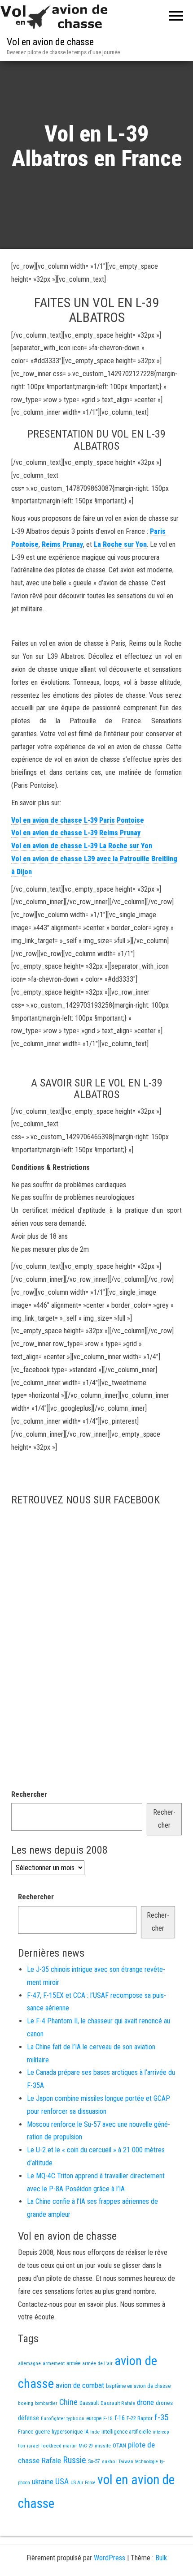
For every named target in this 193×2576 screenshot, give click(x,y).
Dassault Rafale (118, 2403)
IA (86, 2432)
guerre (42, 2432)
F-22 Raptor (140, 2418)
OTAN (119, 2445)
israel (33, 2446)
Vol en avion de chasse (50, 42)
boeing (26, 2403)
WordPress (110, 2558)
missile (103, 2446)
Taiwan (126, 2462)
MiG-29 (86, 2446)
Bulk (161, 2558)
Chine (68, 2402)
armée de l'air (97, 2363)
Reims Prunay (62, 544)
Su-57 (94, 2461)
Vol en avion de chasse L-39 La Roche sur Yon (82, 846)
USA (62, 2482)
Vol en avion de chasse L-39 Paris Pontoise (78, 820)
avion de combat (80, 2385)
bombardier (46, 2403)
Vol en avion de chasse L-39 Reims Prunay (76, 833)
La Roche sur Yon (120, 544)
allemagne (29, 2363)
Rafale (51, 2460)
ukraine (43, 2482)
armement (54, 2363)
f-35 (161, 2417)
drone (145, 2402)
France (26, 2432)
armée (73, 2363)
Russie (75, 2460)
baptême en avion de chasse (138, 2386)
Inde (95, 2432)
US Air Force (83, 2483)
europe (94, 2418)
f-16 (120, 2418)
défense (29, 2418)
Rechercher (29, 1794)
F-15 (108, 2418)
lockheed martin (59, 2446)
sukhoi (109, 2461)
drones (164, 2403)
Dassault (89, 2403)
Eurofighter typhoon (63, 2418)
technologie (147, 2462)
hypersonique (67, 2432)
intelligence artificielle (126, 2432)
